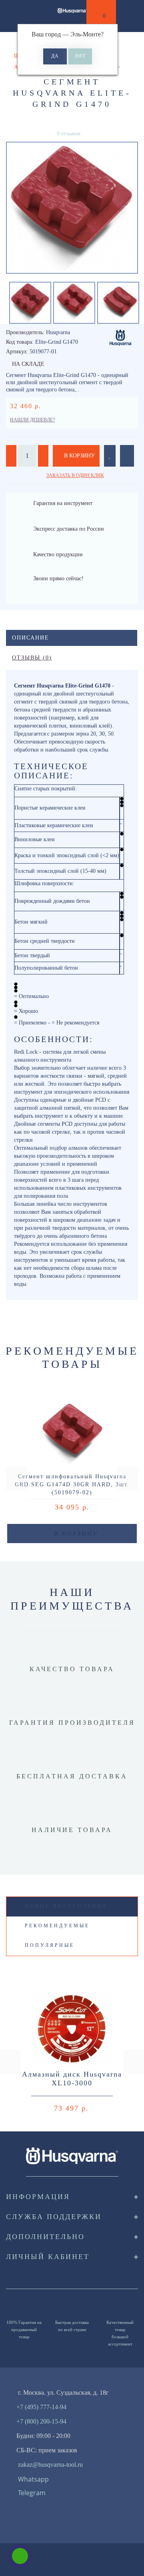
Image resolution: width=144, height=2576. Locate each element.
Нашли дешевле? (32, 420)
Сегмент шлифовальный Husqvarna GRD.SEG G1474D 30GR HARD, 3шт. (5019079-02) (72, 1484)
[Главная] (9, 45)
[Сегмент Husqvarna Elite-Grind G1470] (72, 208)
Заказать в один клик (75, 475)
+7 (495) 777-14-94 (41, 2407)
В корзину (79, 456)
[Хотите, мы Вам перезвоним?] (20, 2556)
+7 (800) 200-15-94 (41, 2421)
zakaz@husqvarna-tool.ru (50, 2465)
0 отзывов (69, 133)
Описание (31, 638)
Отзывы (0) (32, 658)
